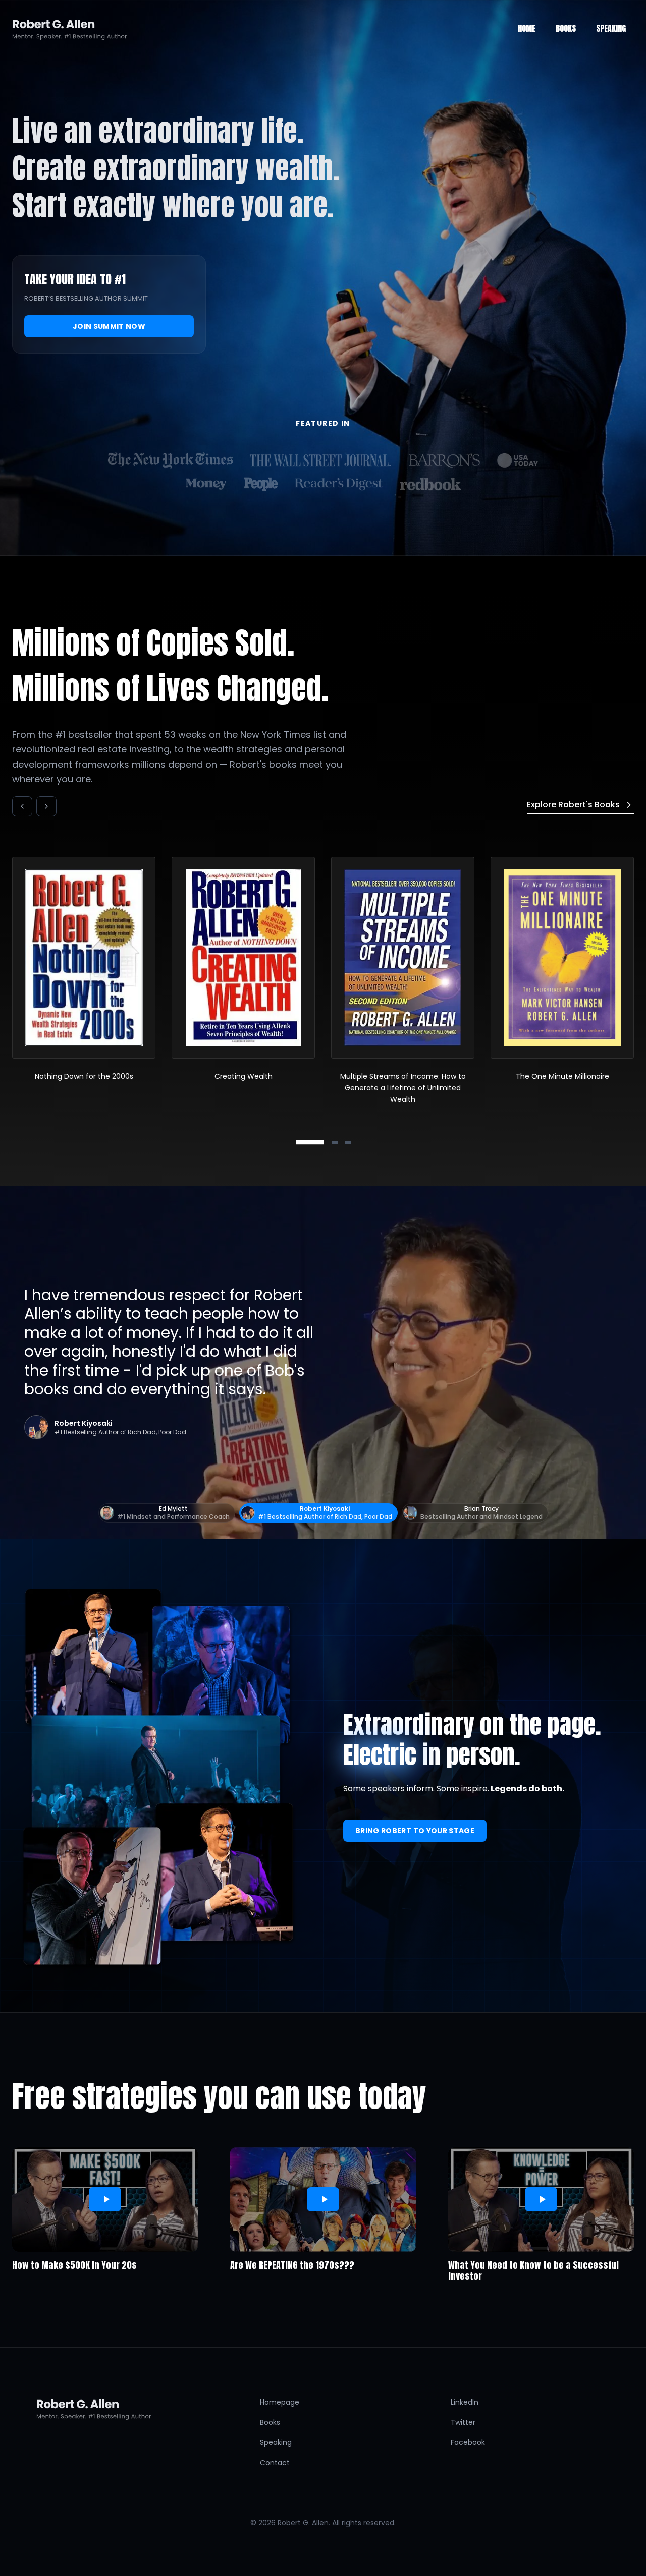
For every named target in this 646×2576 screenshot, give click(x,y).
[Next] (46, 806)
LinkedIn (465, 2402)
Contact (275, 2463)
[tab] (310, 1142)
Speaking (276, 2442)
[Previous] (22, 806)
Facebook (468, 2442)
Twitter (463, 2422)
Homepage (280, 2402)
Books (270, 2422)
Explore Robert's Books (573, 805)
